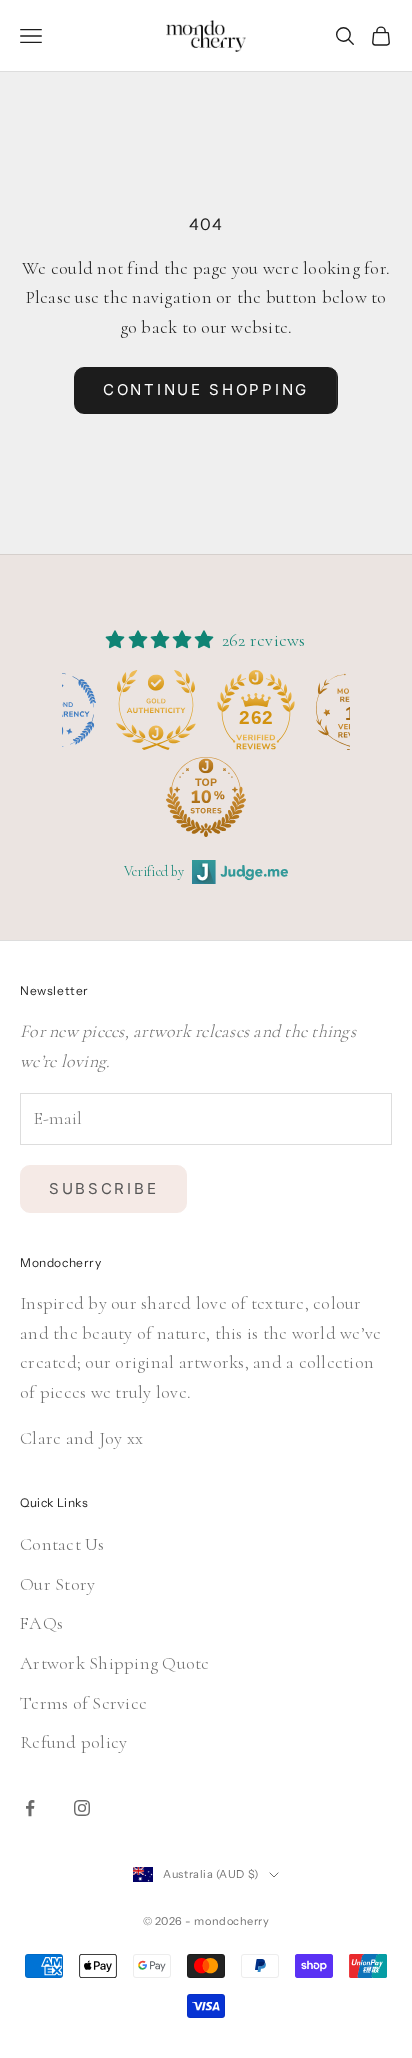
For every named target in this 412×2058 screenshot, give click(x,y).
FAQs (41, 1623)
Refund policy (73, 1742)
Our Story (57, 1584)
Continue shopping (206, 389)
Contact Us (62, 1544)
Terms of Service (83, 1703)
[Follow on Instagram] (82, 1808)
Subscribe (103, 1188)
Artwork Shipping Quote (115, 1663)
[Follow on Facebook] (30, 1808)
